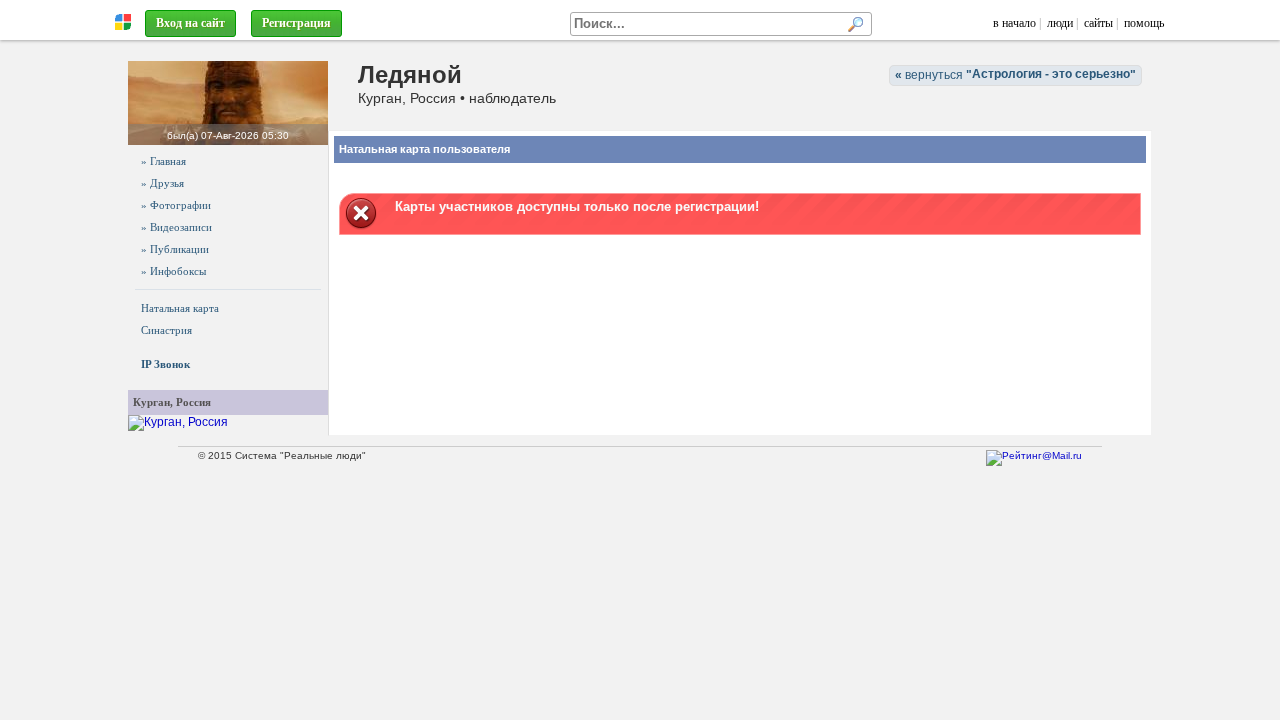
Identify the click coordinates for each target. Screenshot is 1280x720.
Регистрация (296, 23)
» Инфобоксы (173, 271)
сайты (1098, 23)
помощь (1144, 23)
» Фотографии (176, 205)
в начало (1014, 23)
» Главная (163, 161)
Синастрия (166, 330)
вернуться (1015, 74)
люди (1060, 23)
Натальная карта (180, 308)
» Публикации (175, 249)
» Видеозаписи (176, 227)
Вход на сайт (190, 23)
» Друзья (162, 183)
